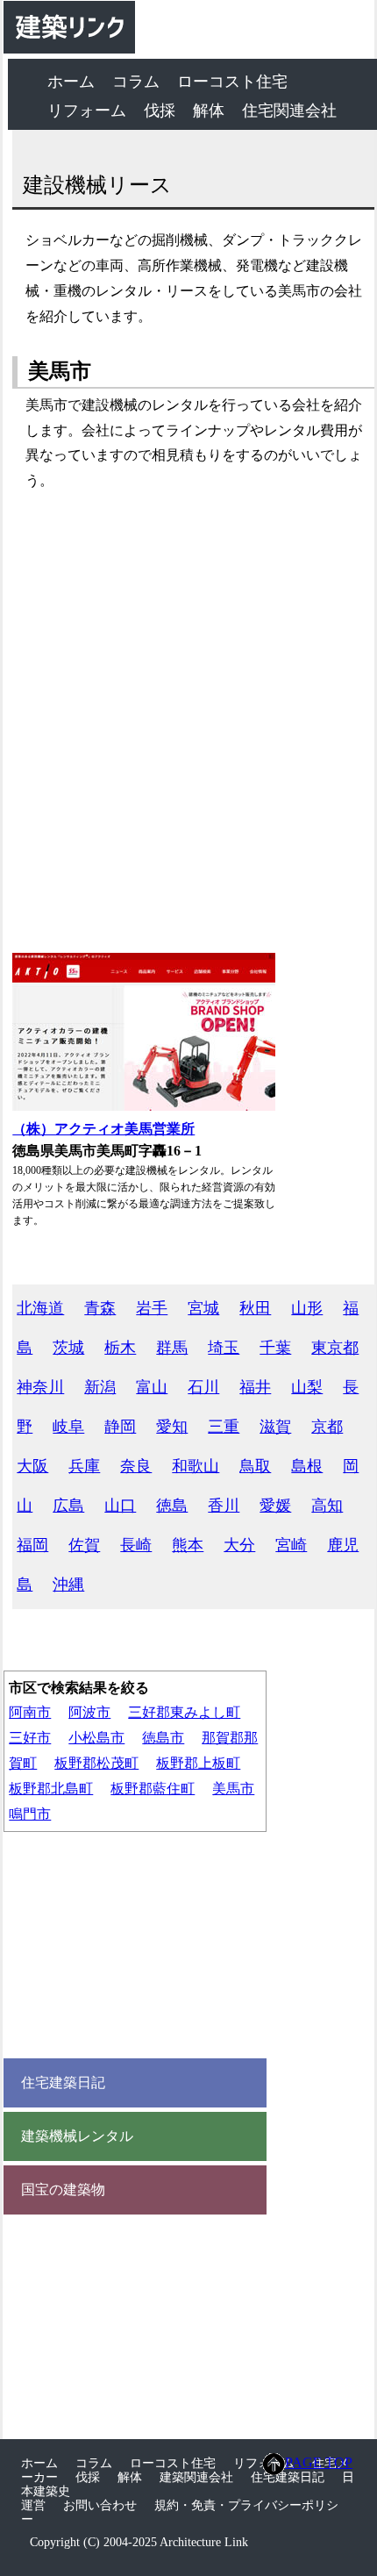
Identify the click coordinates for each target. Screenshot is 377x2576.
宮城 (203, 1308)
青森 (100, 1308)
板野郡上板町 (198, 1763)
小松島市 (96, 1738)
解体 (209, 111)
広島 (68, 1506)
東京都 (335, 1348)
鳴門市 (30, 1814)
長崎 (136, 1545)
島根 (307, 1466)
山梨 (307, 1387)
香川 (224, 1506)
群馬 (172, 1348)
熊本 (188, 1545)
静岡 (120, 1427)
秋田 (255, 1308)
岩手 (152, 1308)
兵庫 (84, 1466)
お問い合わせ (100, 2505)
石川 (203, 1387)
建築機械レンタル (77, 2136)
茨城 (68, 1348)
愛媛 (275, 1506)
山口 (120, 1506)
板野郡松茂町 (96, 1763)
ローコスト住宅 (232, 82)
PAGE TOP (319, 2462)
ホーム (71, 82)
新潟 (100, 1387)
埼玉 (224, 1348)
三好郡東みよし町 (184, 1712)
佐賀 (84, 1545)
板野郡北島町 (51, 1789)
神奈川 (40, 1387)
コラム (136, 82)
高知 (327, 1506)
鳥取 (255, 1466)
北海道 (40, 1308)
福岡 (32, 1545)
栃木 (120, 1348)
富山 (152, 1387)
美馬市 (233, 1789)
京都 (327, 1427)
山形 (307, 1308)
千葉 (275, 1348)
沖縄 (68, 1585)
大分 (239, 1545)
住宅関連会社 (289, 111)
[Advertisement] (188, 723)
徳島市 (163, 1738)
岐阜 (68, 1427)
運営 (33, 2505)
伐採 (160, 111)
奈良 (136, 1466)
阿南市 (30, 1712)
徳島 (172, 1506)
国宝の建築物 (63, 2190)
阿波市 (89, 1712)
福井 (255, 1387)
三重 (224, 1427)
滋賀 (275, 1427)
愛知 (172, 1427)
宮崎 (291, 1545)
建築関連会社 (196, 2477)
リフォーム (87, 111)
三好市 (30, 1738)
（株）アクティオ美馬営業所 (103, 1129)
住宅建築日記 (63, 2083)
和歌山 (196, 1466)
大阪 (32, 1466)
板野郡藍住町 (153, 1789)
